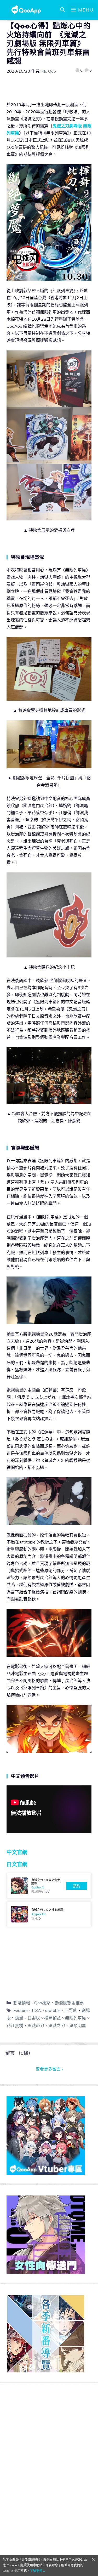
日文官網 (17, 1864)
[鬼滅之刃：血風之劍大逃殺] (49, 1886)
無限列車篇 (76, 2018)
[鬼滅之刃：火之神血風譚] (49, 1914)
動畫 (19, 2018)
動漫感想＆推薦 (69, 2003)
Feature (21, 2010)
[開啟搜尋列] (62, 10)
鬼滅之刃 (57, 2025)
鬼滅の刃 (36, 2025)
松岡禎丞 (53, 2018)
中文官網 (17, 1852)
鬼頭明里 (78, 2025)
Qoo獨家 (42, 2003)
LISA (36, 2010)
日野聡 (34, 2018)
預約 (77, 1886)
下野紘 (71, 2010)
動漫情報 (22, 2003)
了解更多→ (38, 2571)
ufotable (53, 2010)
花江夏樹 (15, 2025)
